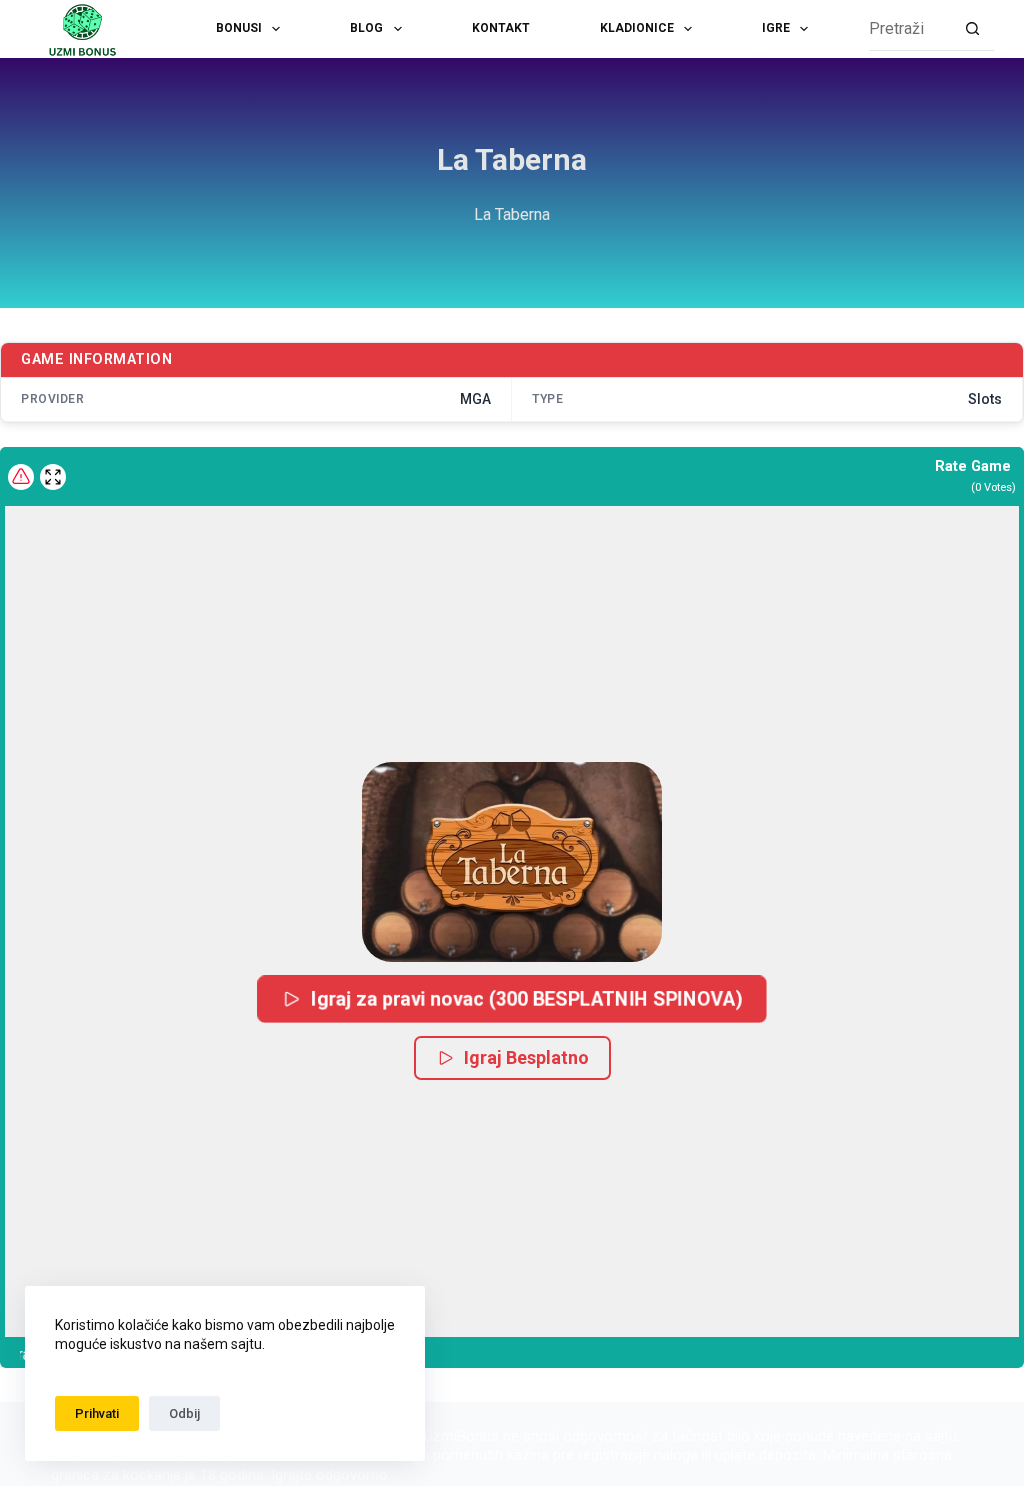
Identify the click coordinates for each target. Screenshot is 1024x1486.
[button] (512, 862)
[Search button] (972, 29)
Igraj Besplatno (526, 1057)
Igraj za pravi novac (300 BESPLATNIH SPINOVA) (527, 998)
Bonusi (239, 28)
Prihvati (97, 1413)
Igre (776, 28)
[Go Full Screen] (53, 477)
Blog (366, 28)
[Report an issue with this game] (21, 477)
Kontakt (501, 28)
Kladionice (637, 28)
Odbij (184, 1413)
